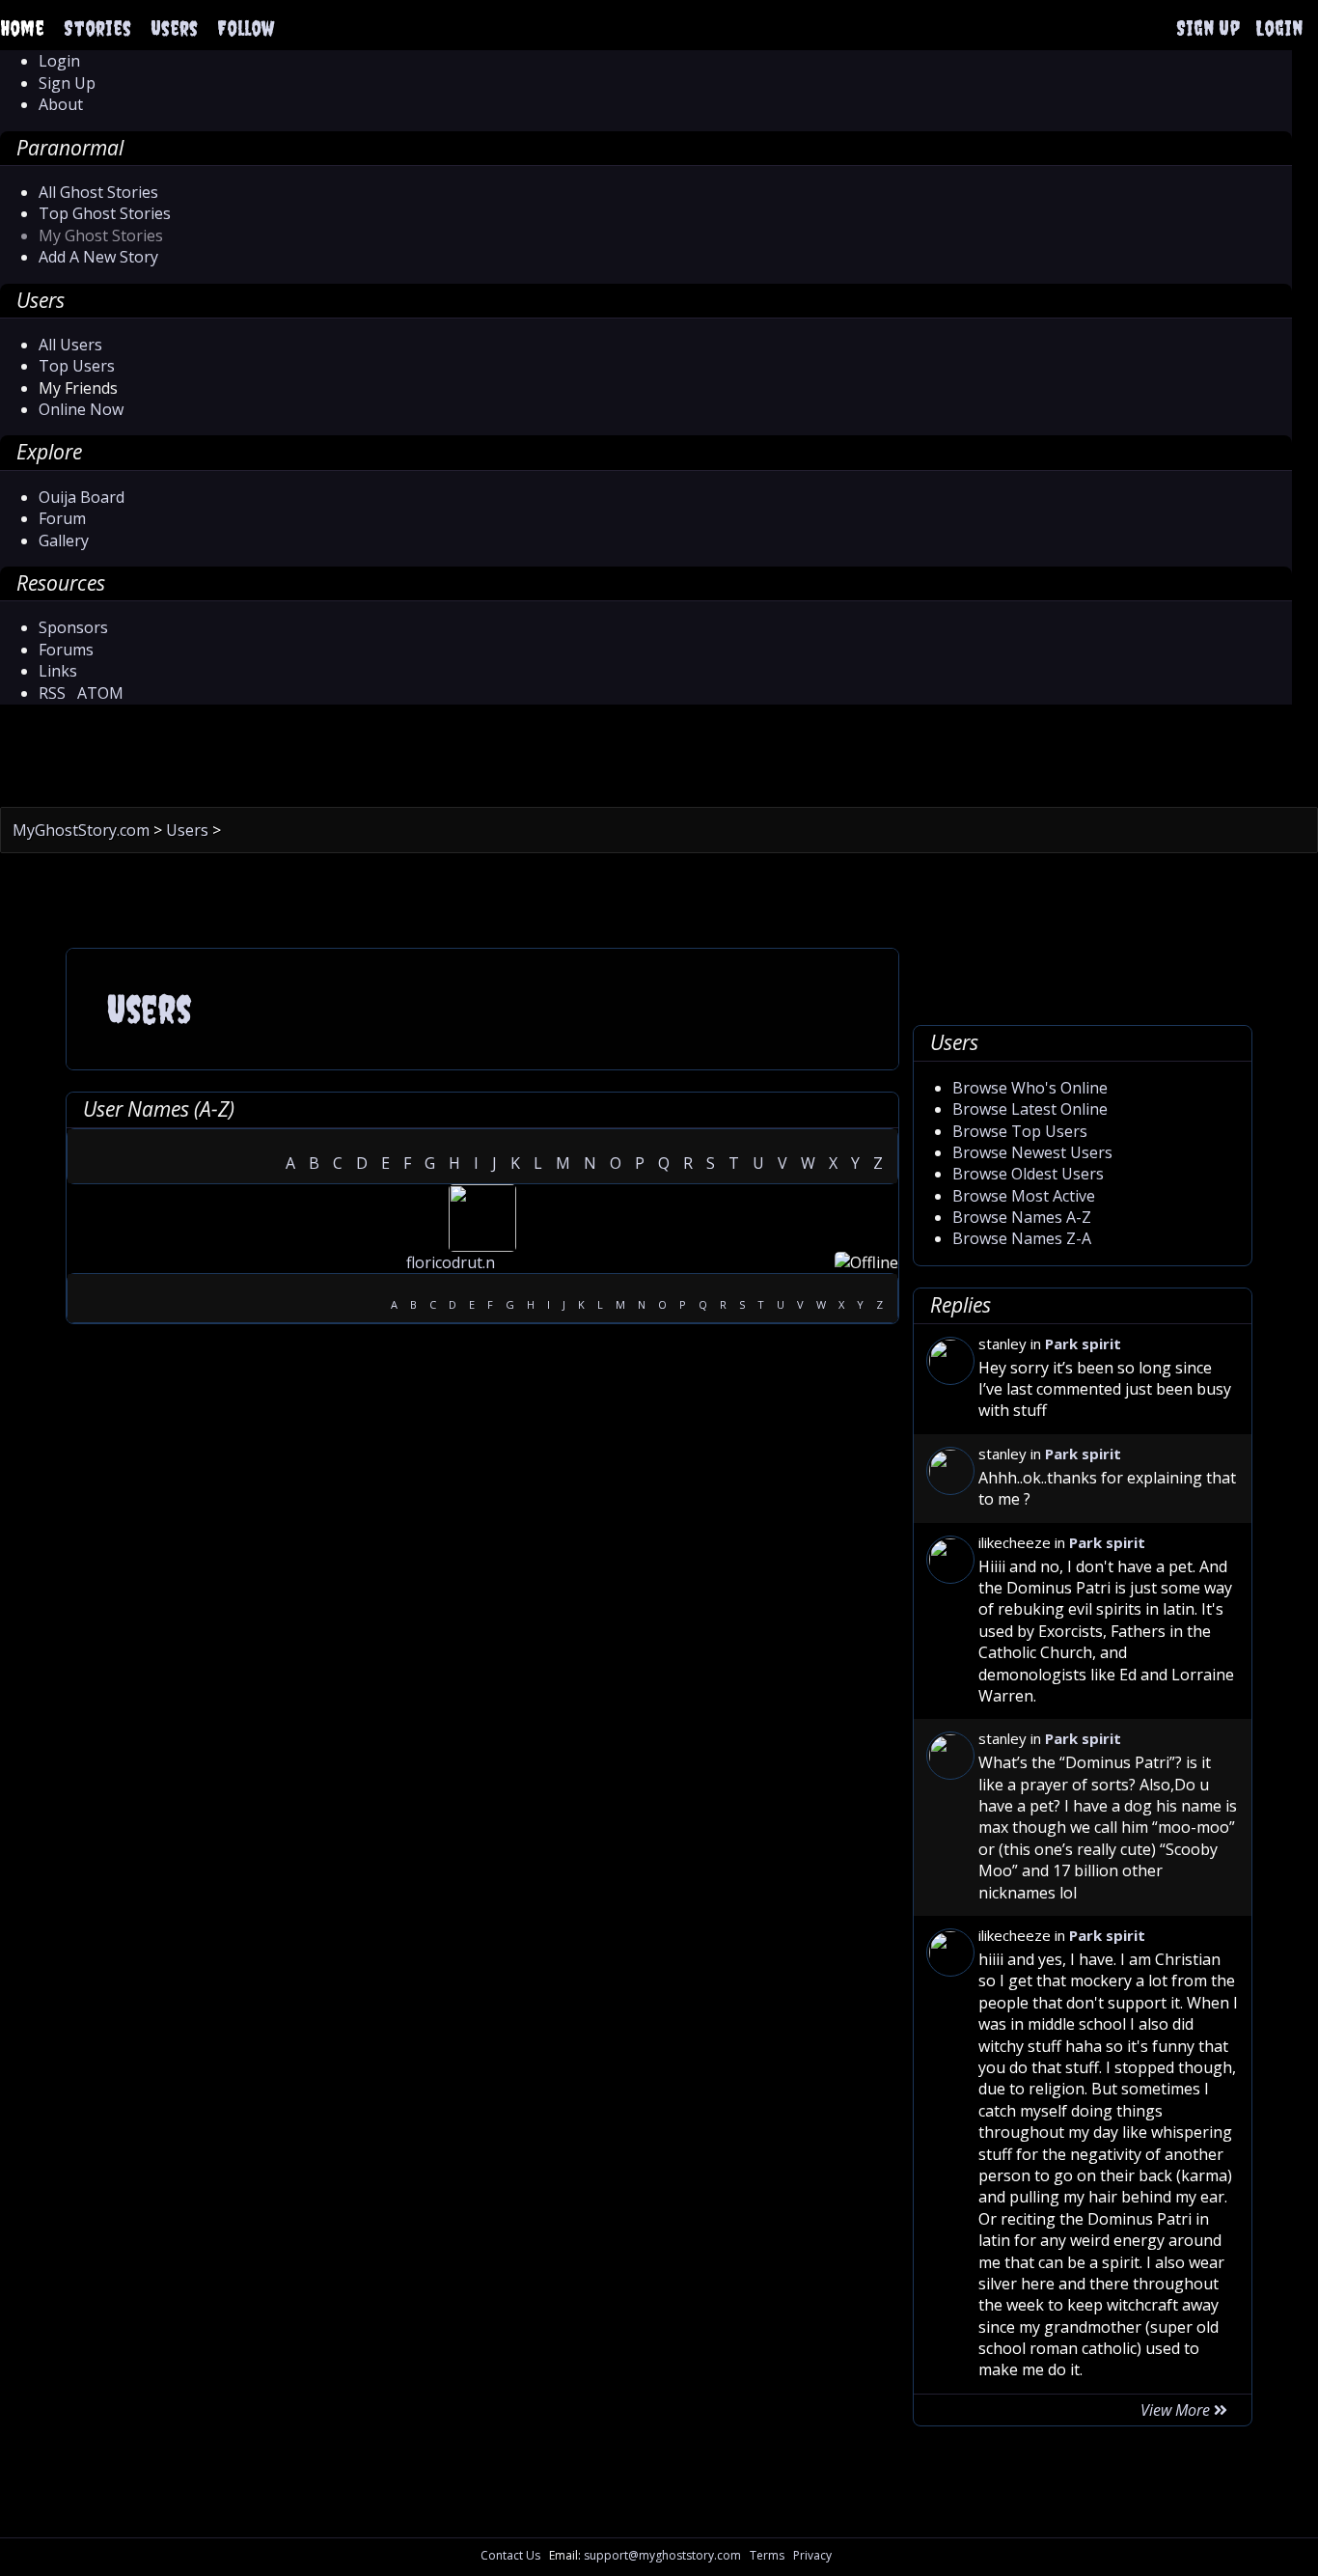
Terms (767, 2555)
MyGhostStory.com (83, 830)
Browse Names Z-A (1022, 1238)
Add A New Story (98, 257)
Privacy (812, 2555)
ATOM (100, 693)
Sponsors (73, 627)
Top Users (77, 366)
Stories (97, 28)
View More (1177, 2410)
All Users (70, 345)
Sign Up (1208, 28)
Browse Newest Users (1032, 1152)
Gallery (64, 540)
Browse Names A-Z (1022, 1217)
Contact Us (510, 2555)
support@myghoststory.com (662, 2555)
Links (58, 671)
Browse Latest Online (1030, 1109)
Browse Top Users (1020, 1131)
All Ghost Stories (98, 192)
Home (22, 28)
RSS (52, 693)
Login (1279, 28)
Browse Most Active (1024, 1196)
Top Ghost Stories (105, 213)
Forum (62, 518)
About (61, 104)
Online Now (81, 409)
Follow (246, 28)
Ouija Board (82, 497)
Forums (66, 650)
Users (174, 28)
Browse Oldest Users (1028, 1174)
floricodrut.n (451, 1262)
